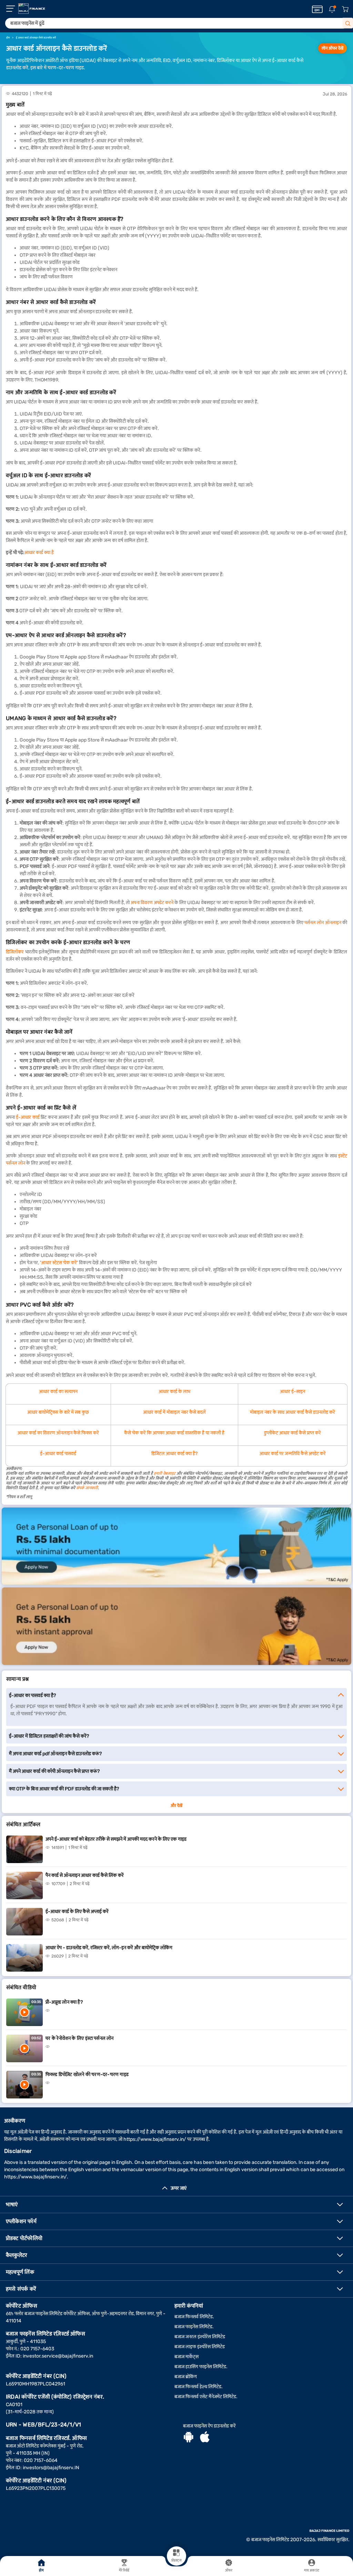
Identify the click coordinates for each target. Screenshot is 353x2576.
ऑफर (229, 2570)
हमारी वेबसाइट (165, 1473)
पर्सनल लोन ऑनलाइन (323, 923)
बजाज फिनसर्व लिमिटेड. (194, 2317)
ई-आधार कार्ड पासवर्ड (58, 1454)
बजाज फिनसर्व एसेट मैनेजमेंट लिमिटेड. (206, 2397)
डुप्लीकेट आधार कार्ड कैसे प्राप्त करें (293, 1433)
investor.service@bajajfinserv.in (58, 2356)
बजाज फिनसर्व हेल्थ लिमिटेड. (199, 2387)
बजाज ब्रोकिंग (186, 2377)
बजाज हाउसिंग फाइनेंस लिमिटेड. (201, 2367)
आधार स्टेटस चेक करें (59, 1263)
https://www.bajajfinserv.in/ (155, 2139)
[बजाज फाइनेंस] (32, 9)
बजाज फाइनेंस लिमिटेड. (194, 2327)
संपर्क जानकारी (87, 1488)
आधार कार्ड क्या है (39, 553)
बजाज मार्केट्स (186, 2357)
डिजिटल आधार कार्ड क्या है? (174, 1454)
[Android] (189, 2438)
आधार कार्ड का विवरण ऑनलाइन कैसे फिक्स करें (58, 1433)
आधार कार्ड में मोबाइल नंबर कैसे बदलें (174, 1412)
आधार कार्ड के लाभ (174, 1392)
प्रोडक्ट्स (176, 2560)
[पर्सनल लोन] (176, 1546)
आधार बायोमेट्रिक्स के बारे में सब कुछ (58, 1412)
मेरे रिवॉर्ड (124, 2570)
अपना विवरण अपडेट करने (152, 903)
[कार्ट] (345, 9)
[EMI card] (317, 9)
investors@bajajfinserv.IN (51, 2468)
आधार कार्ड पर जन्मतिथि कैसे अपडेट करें (293, 1454)
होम (41, 2570)
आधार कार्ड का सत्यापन (58, 1392)
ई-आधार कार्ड (28, 1117)
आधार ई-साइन (293, 1392)
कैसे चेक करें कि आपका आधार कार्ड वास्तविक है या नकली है (174, 1433)
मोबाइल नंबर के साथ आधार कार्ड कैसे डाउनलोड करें (293, 1412)
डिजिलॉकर (15, 952)
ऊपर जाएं (179, 2188)
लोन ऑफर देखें (332, 48)
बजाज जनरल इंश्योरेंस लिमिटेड (200, 2337)
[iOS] (205, 2438)
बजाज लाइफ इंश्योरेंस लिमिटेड (200, 2347)
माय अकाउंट (312, 2570)
